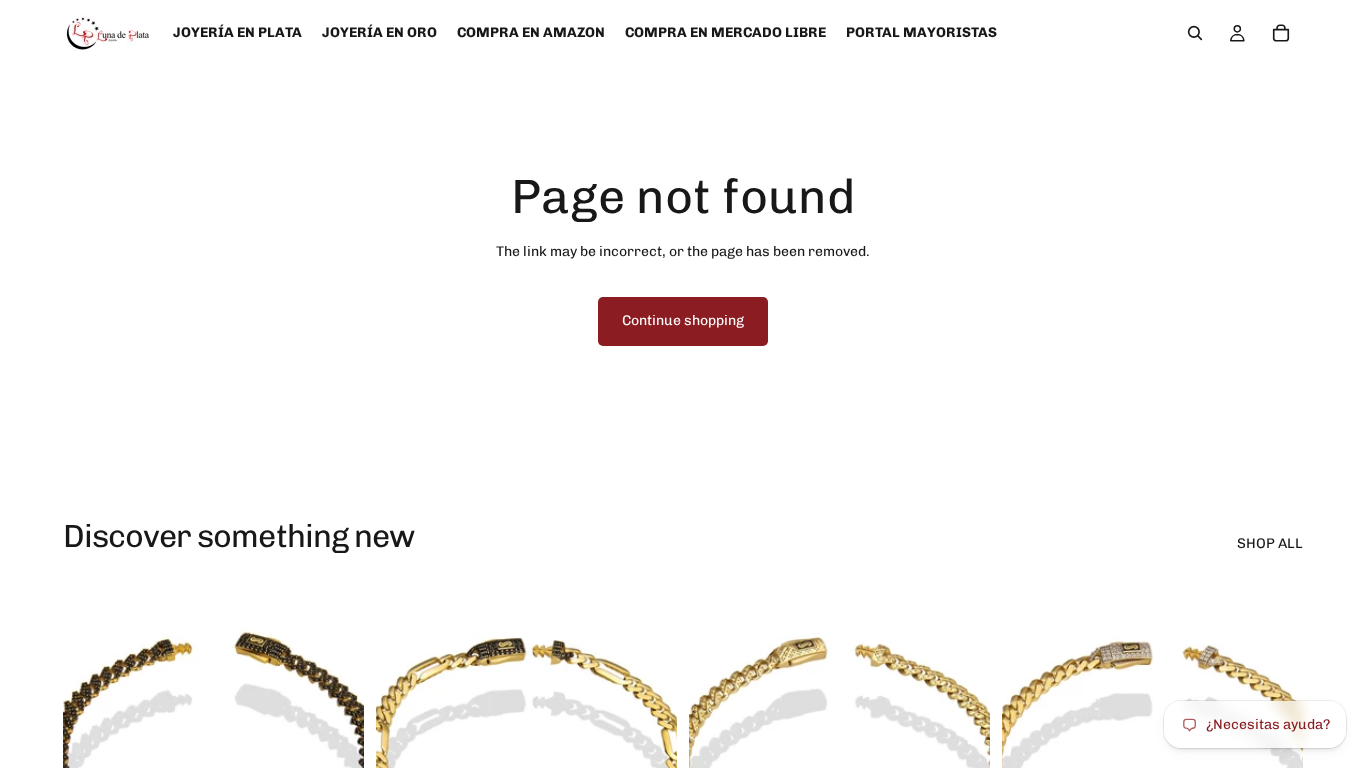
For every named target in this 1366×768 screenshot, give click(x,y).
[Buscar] (1195, 33)
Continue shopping (683, 320)
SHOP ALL (1270, 544)
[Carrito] (1281, 33)
